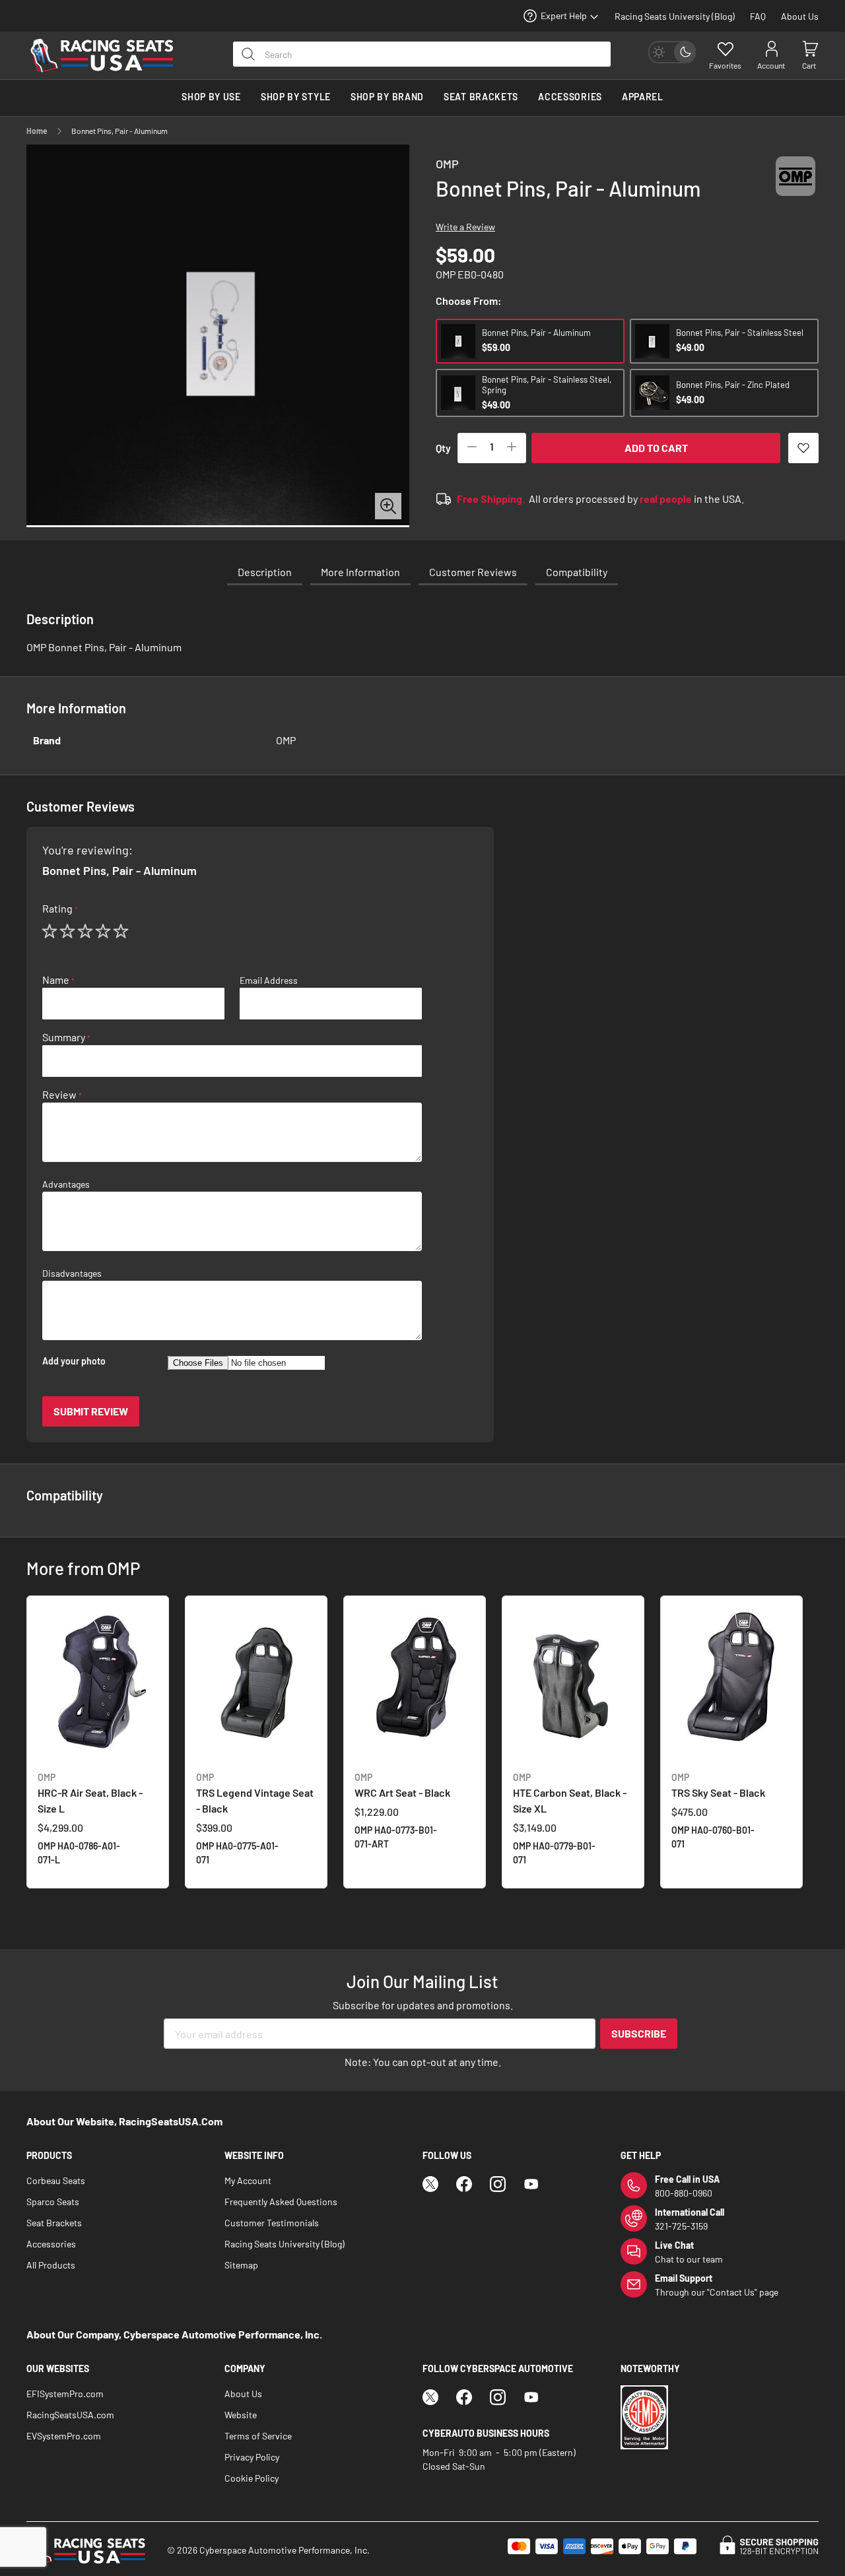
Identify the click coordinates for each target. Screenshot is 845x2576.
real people (666, 499)
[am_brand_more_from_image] (98, 1684)
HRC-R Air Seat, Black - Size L (90, 1793)
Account (771, 65)
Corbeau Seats (56, 2180)
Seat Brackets (54, 2223)
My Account (248, 2180)
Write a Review (465, 227)
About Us (800, 16)
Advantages (66, 1184)
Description (265, 572)
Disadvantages (72, 1273)
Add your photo (74, 1361)
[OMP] (795, 188)
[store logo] (109, 55)
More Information (360, 572)
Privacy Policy (252, 2457)
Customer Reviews (473, 572)
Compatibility (577, 572)
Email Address (269, 981)
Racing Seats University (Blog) (675, 16)
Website (241, 2415)
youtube (531, 2184)
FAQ (758, 16)
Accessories (51, 2244)
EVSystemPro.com (64, 2436)
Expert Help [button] (564, 16)
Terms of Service (258, 2436)
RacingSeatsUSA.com (70, 2415)
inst (498, 2184)
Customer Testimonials (272, 2223)
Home (37, 131)
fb (464, 2184)
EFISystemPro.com (65, 2394)
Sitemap (241, 2265)
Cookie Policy (252, 2478)
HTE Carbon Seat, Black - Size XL (570, 1793)
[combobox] (422, 54)
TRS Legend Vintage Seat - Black (255, 1793)
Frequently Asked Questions (281, 2202)
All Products (51, 2265)
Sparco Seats (53, 2202)
